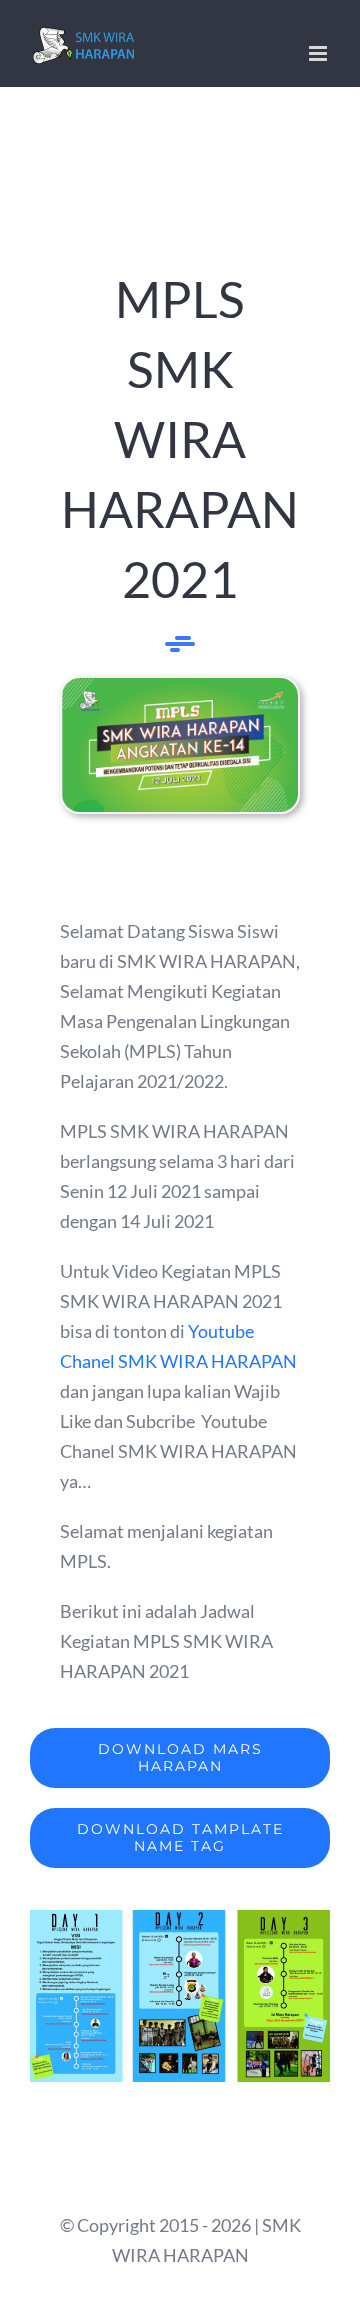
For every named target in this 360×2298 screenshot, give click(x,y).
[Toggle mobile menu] (319, 53)
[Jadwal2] (180, 1919)
